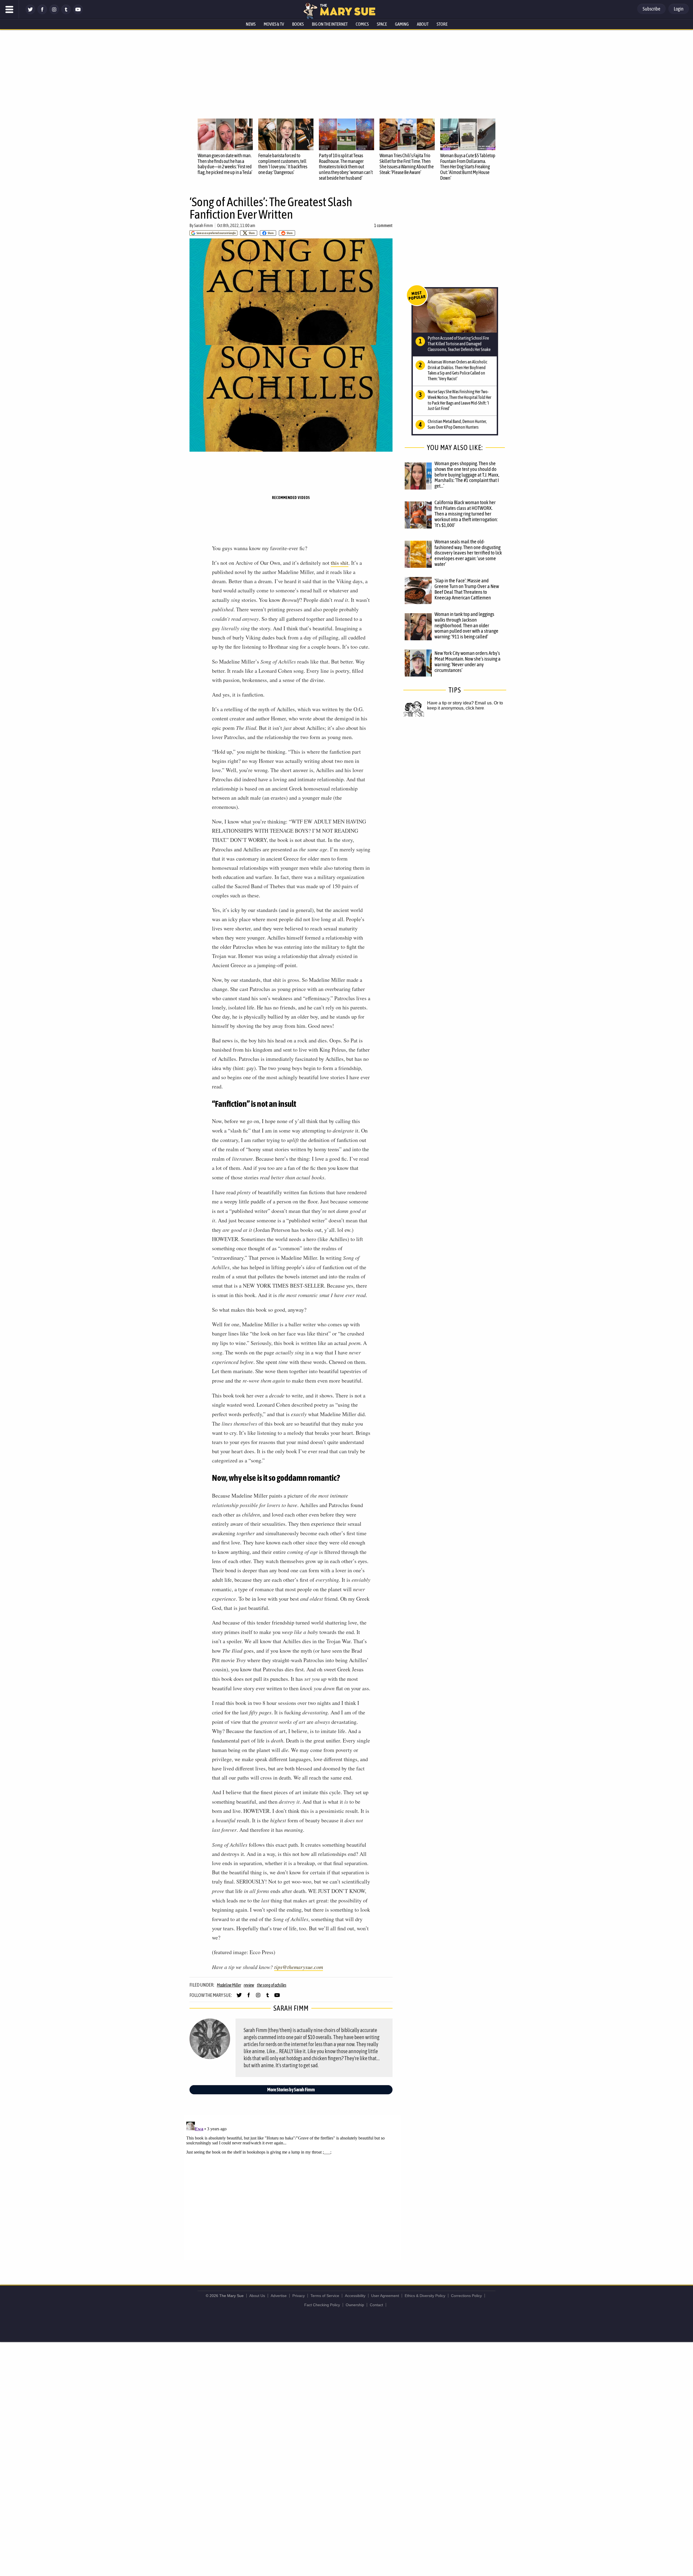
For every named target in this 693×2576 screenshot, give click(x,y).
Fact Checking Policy (322, 2305)
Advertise (279, 2296)
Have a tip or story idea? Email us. (460, 703)
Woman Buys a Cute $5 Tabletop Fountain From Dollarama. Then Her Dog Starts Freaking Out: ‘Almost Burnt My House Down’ (468, 167)
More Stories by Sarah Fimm (291, 2090)
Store (442, 24)
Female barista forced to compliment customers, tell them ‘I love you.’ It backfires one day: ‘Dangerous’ (283, 164)
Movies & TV (274, 24)
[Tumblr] (66, 13)
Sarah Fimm (204, 225)
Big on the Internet (330, 24)
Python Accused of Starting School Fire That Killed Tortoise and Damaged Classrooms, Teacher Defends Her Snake (459, 344)
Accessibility (355, 2296)
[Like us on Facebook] (42, 13)
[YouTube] (78, 13)
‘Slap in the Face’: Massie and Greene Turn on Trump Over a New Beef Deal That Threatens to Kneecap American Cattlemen (467, 589)
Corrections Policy (466, 2296)
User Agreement (385, 2296)
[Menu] (9, 9)
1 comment (383, 225)
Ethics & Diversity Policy (425, 2296)
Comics (362, 24)
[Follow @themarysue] (30, 13)
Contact (376, 2305)
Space (382, 24)
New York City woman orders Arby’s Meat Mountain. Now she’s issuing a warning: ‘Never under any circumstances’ (468, 662)
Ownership (355, 2305)
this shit (340, 563)
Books (298, 24)
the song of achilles (272, 1985)
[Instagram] (54, 13)
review (249, 1985)
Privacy (299, 2296)
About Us (257, 2296)
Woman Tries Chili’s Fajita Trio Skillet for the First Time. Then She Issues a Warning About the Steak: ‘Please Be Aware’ (407, 164)
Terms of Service (325, 2296)
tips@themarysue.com (299, 1967)
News (251, 24)
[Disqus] (292, 2187)
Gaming (402, 24)
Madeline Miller (229, 1985)
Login (679, 9)
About (423, 24)
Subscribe (651, 9)
